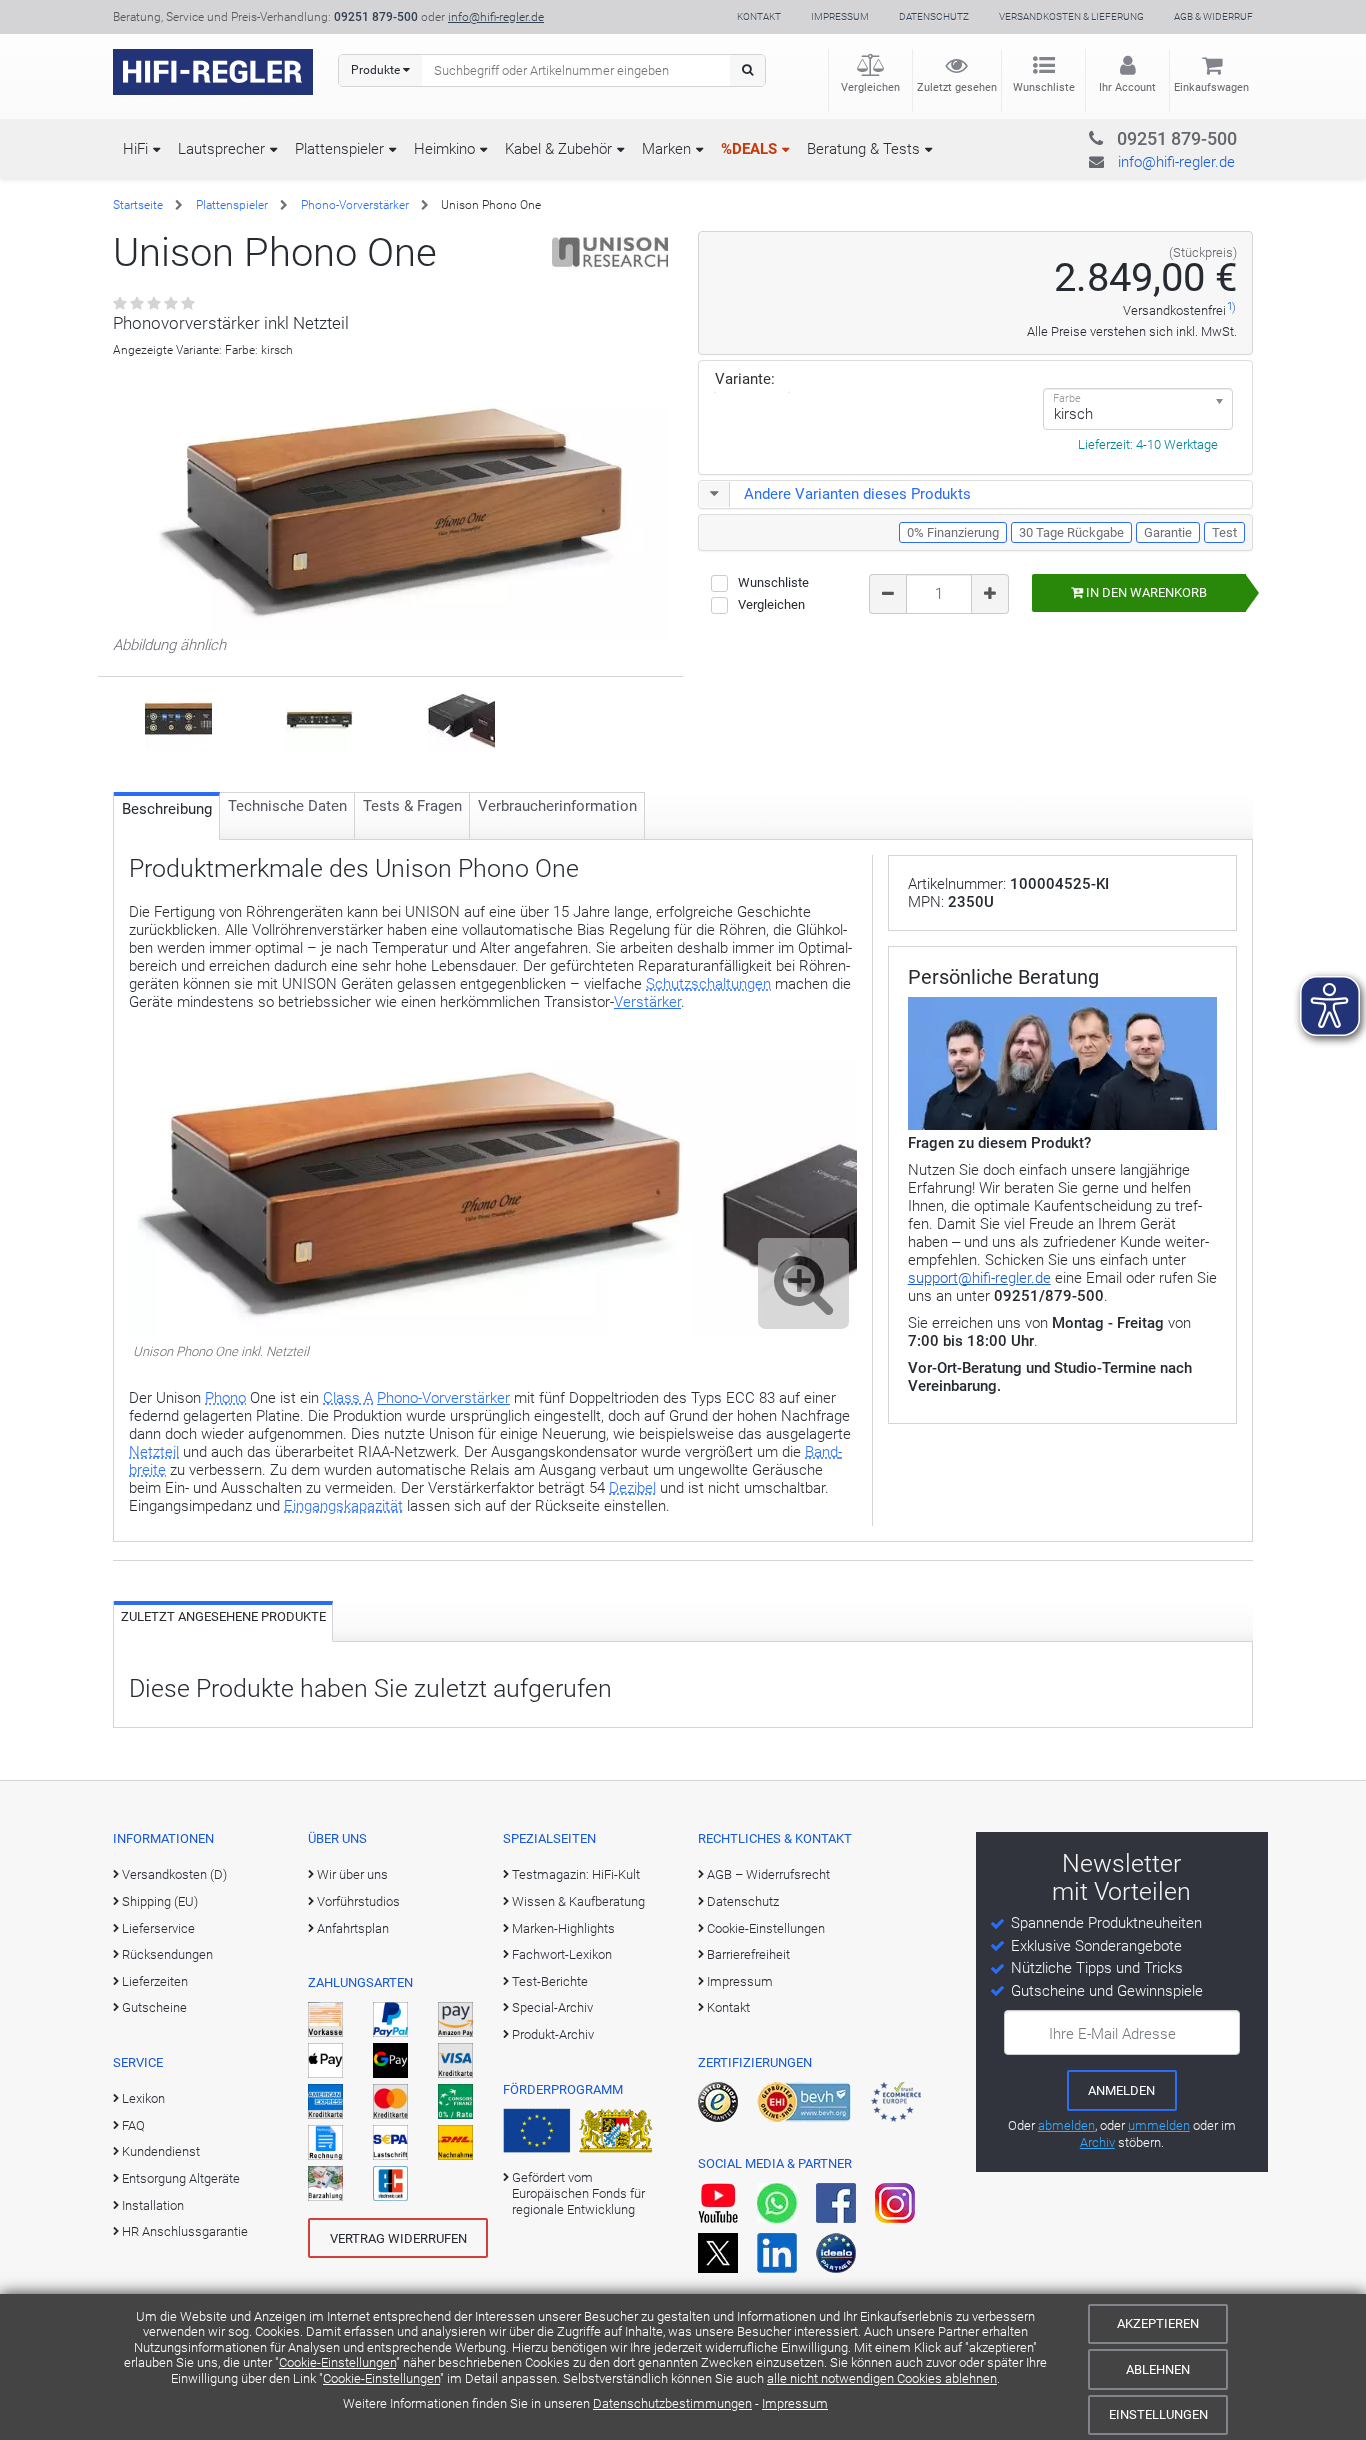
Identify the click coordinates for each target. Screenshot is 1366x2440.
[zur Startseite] (213, 72)
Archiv (1097, 2142)
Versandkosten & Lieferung (1071, 16)
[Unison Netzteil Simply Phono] (461, 717)
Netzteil (154, 1452)
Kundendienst (161, 2151)
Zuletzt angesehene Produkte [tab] (223, 1616)
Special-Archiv (552, 2007)
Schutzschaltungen (708, 984)
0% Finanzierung (953, 532)
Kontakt (759, 16)
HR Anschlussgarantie (185, 2231)
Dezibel (632, 1488)
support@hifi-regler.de (979, 1278)
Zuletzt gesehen (957, 87)
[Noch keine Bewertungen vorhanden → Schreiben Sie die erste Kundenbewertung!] (155, 304)
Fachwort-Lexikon (562, 1954)
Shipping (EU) (160, 1901)
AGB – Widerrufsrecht (768, 1874)
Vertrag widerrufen (398, 2238)
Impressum (795, 2403)
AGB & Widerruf (1213, 16)
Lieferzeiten (155, 1981)
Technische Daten (287, 806)
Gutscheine (154, 2007)
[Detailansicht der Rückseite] (178, 717)
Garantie (1168, 532)
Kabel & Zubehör (558, 149)
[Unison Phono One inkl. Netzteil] (493, 1332)
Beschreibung (167, 809)
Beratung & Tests (863, 149)
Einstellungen (1158, 2414)
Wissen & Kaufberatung (578, 1901)
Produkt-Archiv (553, 2034)
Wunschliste (1044, 87)
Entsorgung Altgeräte (181, 2178)
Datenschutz (934, 16)
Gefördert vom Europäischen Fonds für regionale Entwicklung (578, 2194)
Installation (153, 2205)
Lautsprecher (221, 149)
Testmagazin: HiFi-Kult (576, 1874)
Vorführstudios (358, 1901)
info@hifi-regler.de (496, 17)
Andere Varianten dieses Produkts (857, 494)
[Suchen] (747, 70)
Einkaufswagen (1211, 87)
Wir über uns (352, 1874)
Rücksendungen (167, 1954)
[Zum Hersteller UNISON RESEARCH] (610, 252)
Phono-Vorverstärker (355, 205)
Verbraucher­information (557, 806)
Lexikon (143, 2098)
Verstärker (647, 1002)
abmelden (1066, 2125)
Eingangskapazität (343, 1506)
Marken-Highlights (563, 1928)
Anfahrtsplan (353, 1928)
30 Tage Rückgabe (1071, 532)
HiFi (135, 149)
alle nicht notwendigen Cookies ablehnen (882, 2378)
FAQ (133, 2125)
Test (1224, 532)
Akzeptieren (1158, 2323)
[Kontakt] (1136, 135)
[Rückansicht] (319, 717)
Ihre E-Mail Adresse (1112, 2034)
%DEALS (749, 149)
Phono (225, 1398)
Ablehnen (1158, 2369)
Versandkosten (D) (174, 1874)
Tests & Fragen (412, 806)
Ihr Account (1127, 87)
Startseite (138, 205)
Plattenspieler (339, 149)
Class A (348, 1398)
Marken (666, 149)
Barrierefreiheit (748, 1954)
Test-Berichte (550, 1981)
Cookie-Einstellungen (337, 2362)
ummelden (1159, 2125)
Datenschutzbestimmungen (672, 2403)
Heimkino (444, 149)
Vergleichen (870, 87)
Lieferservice (158, 1928)
